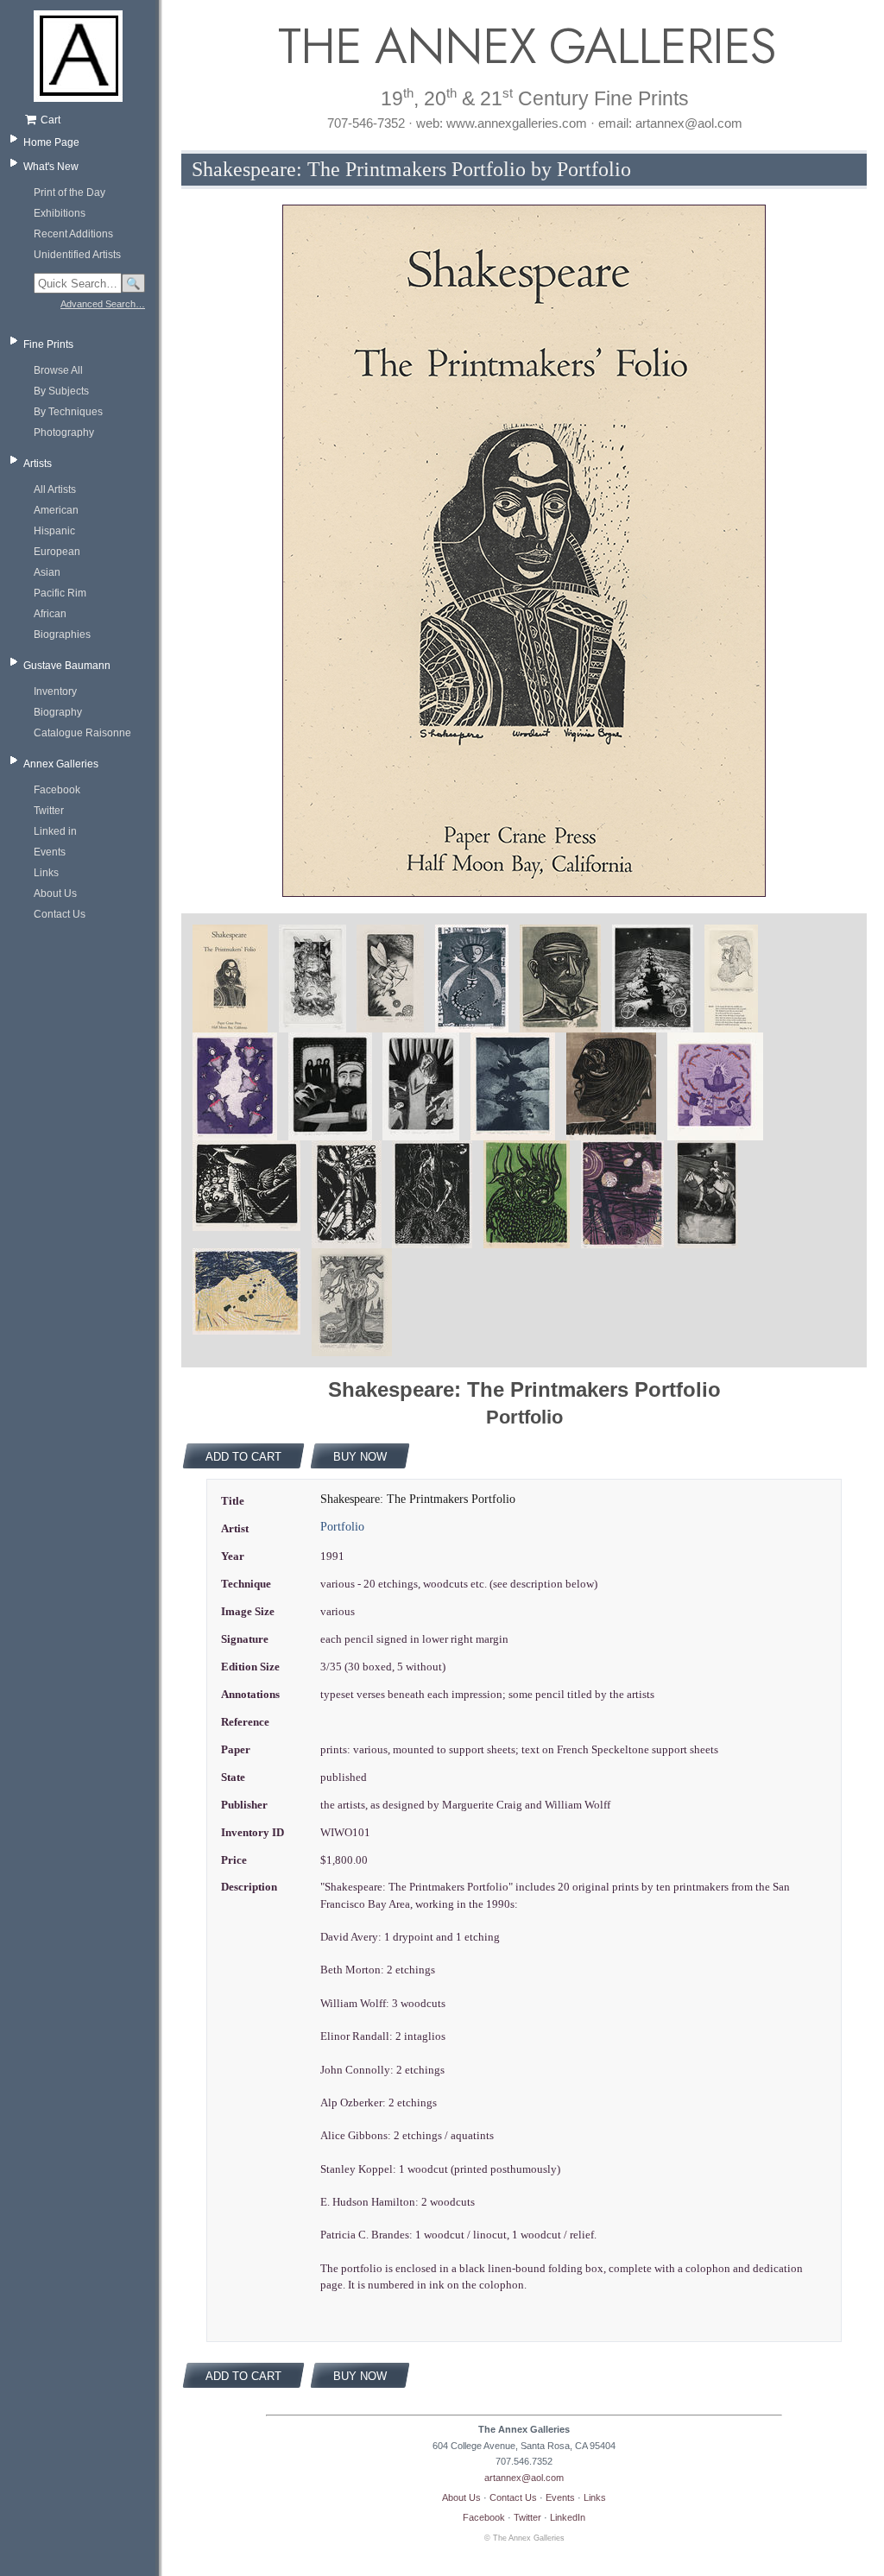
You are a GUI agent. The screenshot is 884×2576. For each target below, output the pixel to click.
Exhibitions (60, 213)
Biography (58, 712)
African (50, 614)
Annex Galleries (61, 764)
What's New (51, 167)
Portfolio (342, 1527)
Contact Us (60, 914)
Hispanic (54, 531)
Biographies (62, 635)
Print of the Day (69, 193)
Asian (47, 572)
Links (46, 873)
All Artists (55, 489)
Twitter (49, 811)
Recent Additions (73, 234)
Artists (38, 464)
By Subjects (61, 391)
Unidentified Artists (77, 255)
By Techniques (68, 412)
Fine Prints (48, 344)
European (57, 552)
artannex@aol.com (524, 2478)
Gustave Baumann (67, 666)
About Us (55, 893)
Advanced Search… (103, 304)
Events (50, 852)
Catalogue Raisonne (82, 733)
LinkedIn (568, 2517)
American (56, 510)
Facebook (57, 790)
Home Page (51, 142)
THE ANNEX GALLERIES (524, 46)
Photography (64, 432)
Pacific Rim (60, 593)
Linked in (55, 831)
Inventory (55, 691)
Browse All (58, 370)
